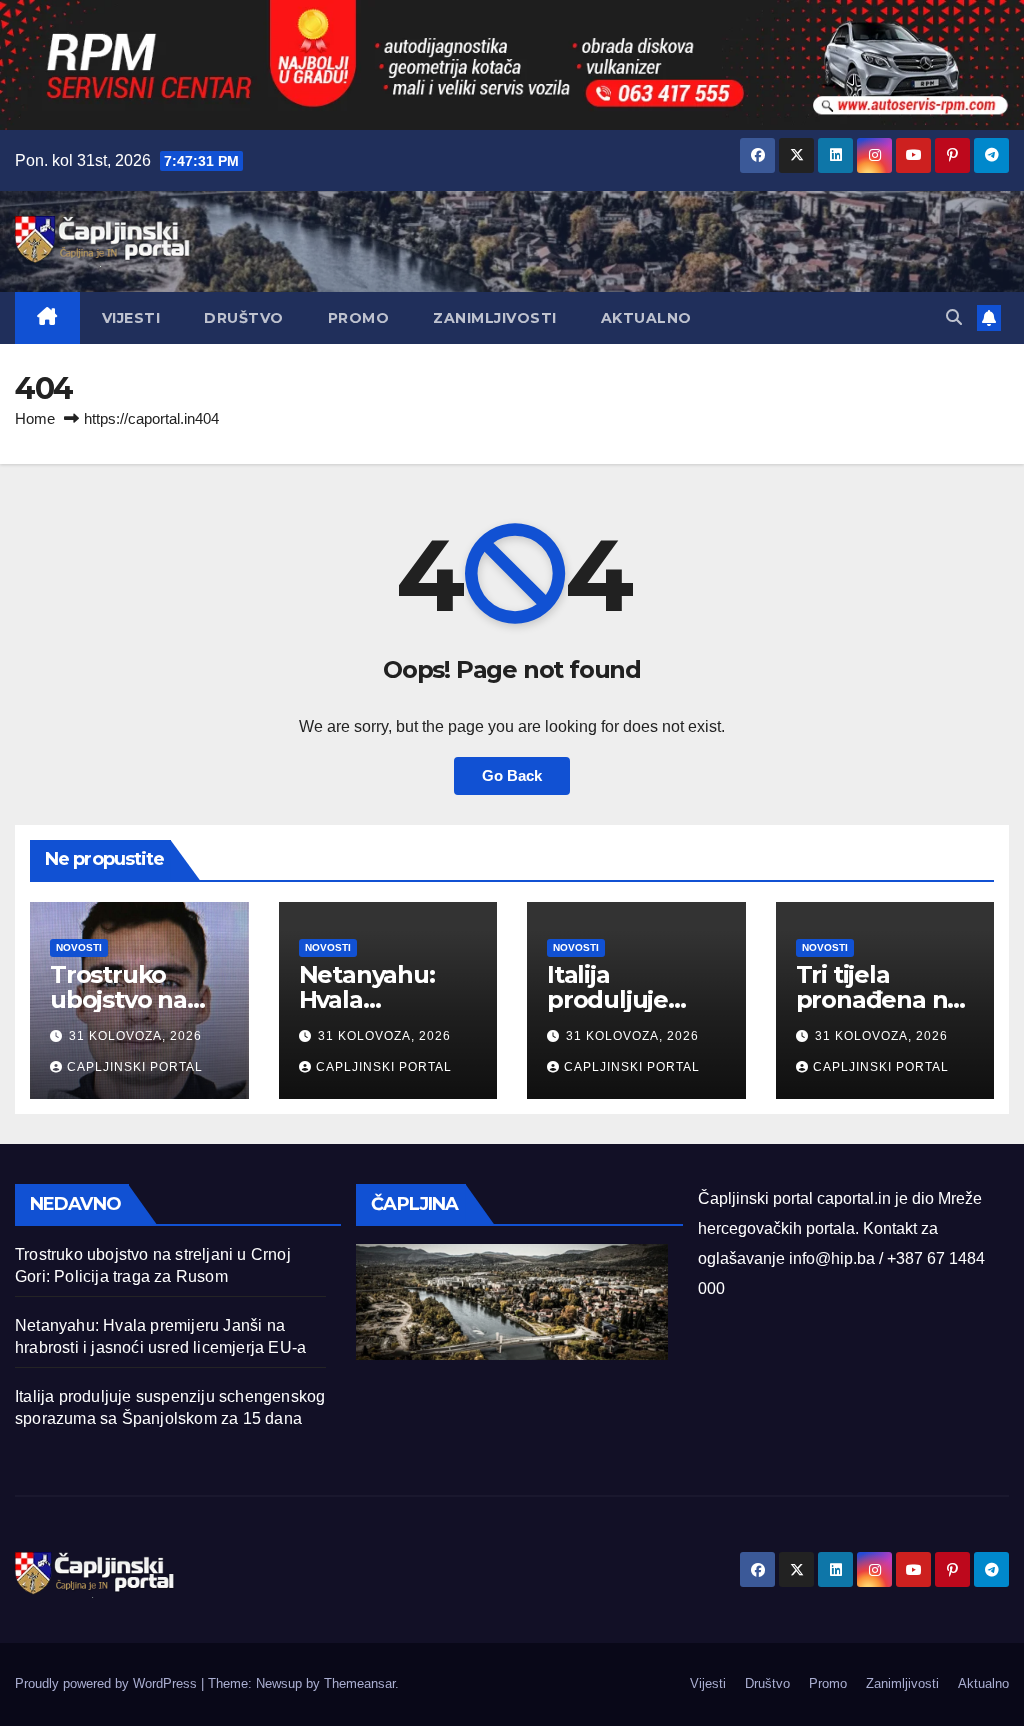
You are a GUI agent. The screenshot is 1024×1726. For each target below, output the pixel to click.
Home (35, 418)
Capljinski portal (135, 1067)
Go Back (512, 775)
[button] (954, 317)
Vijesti (131, 318)
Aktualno (646, 318)
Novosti (79, 947)
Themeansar (359, 1683)
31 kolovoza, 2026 (135, 1036)
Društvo (244, 318)
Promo (359, 318)
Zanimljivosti (495, 318)
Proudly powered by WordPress (108, 1683)
